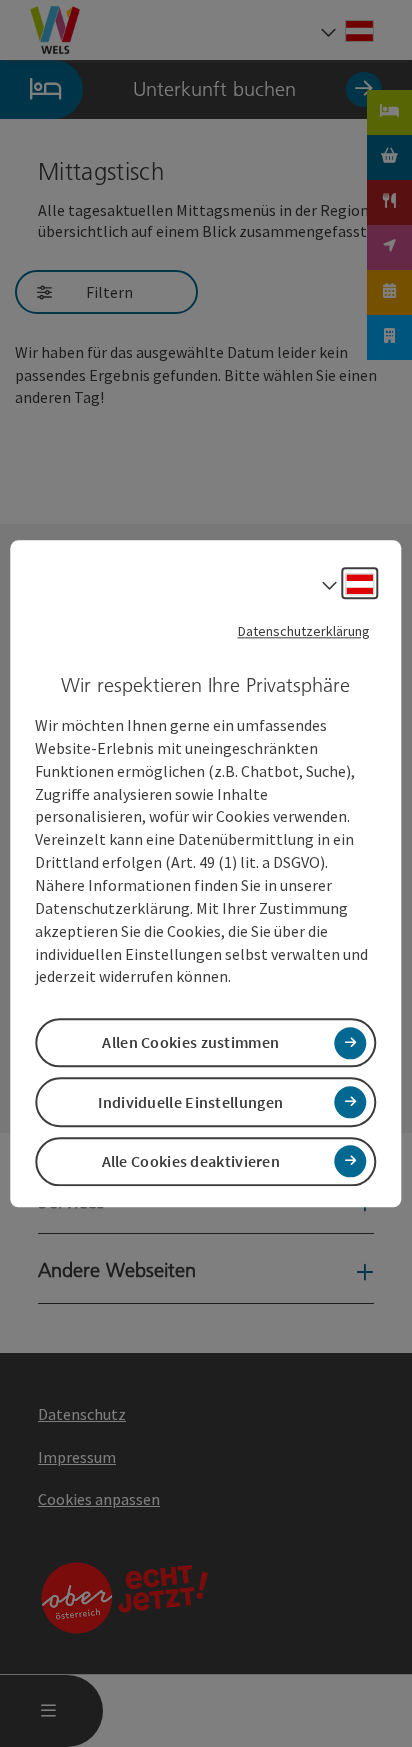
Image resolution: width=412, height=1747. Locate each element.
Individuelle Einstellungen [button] (190, 1102)
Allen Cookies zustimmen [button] (190, 1043)
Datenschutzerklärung (304, 631)
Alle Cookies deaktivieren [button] (191, 1161)
